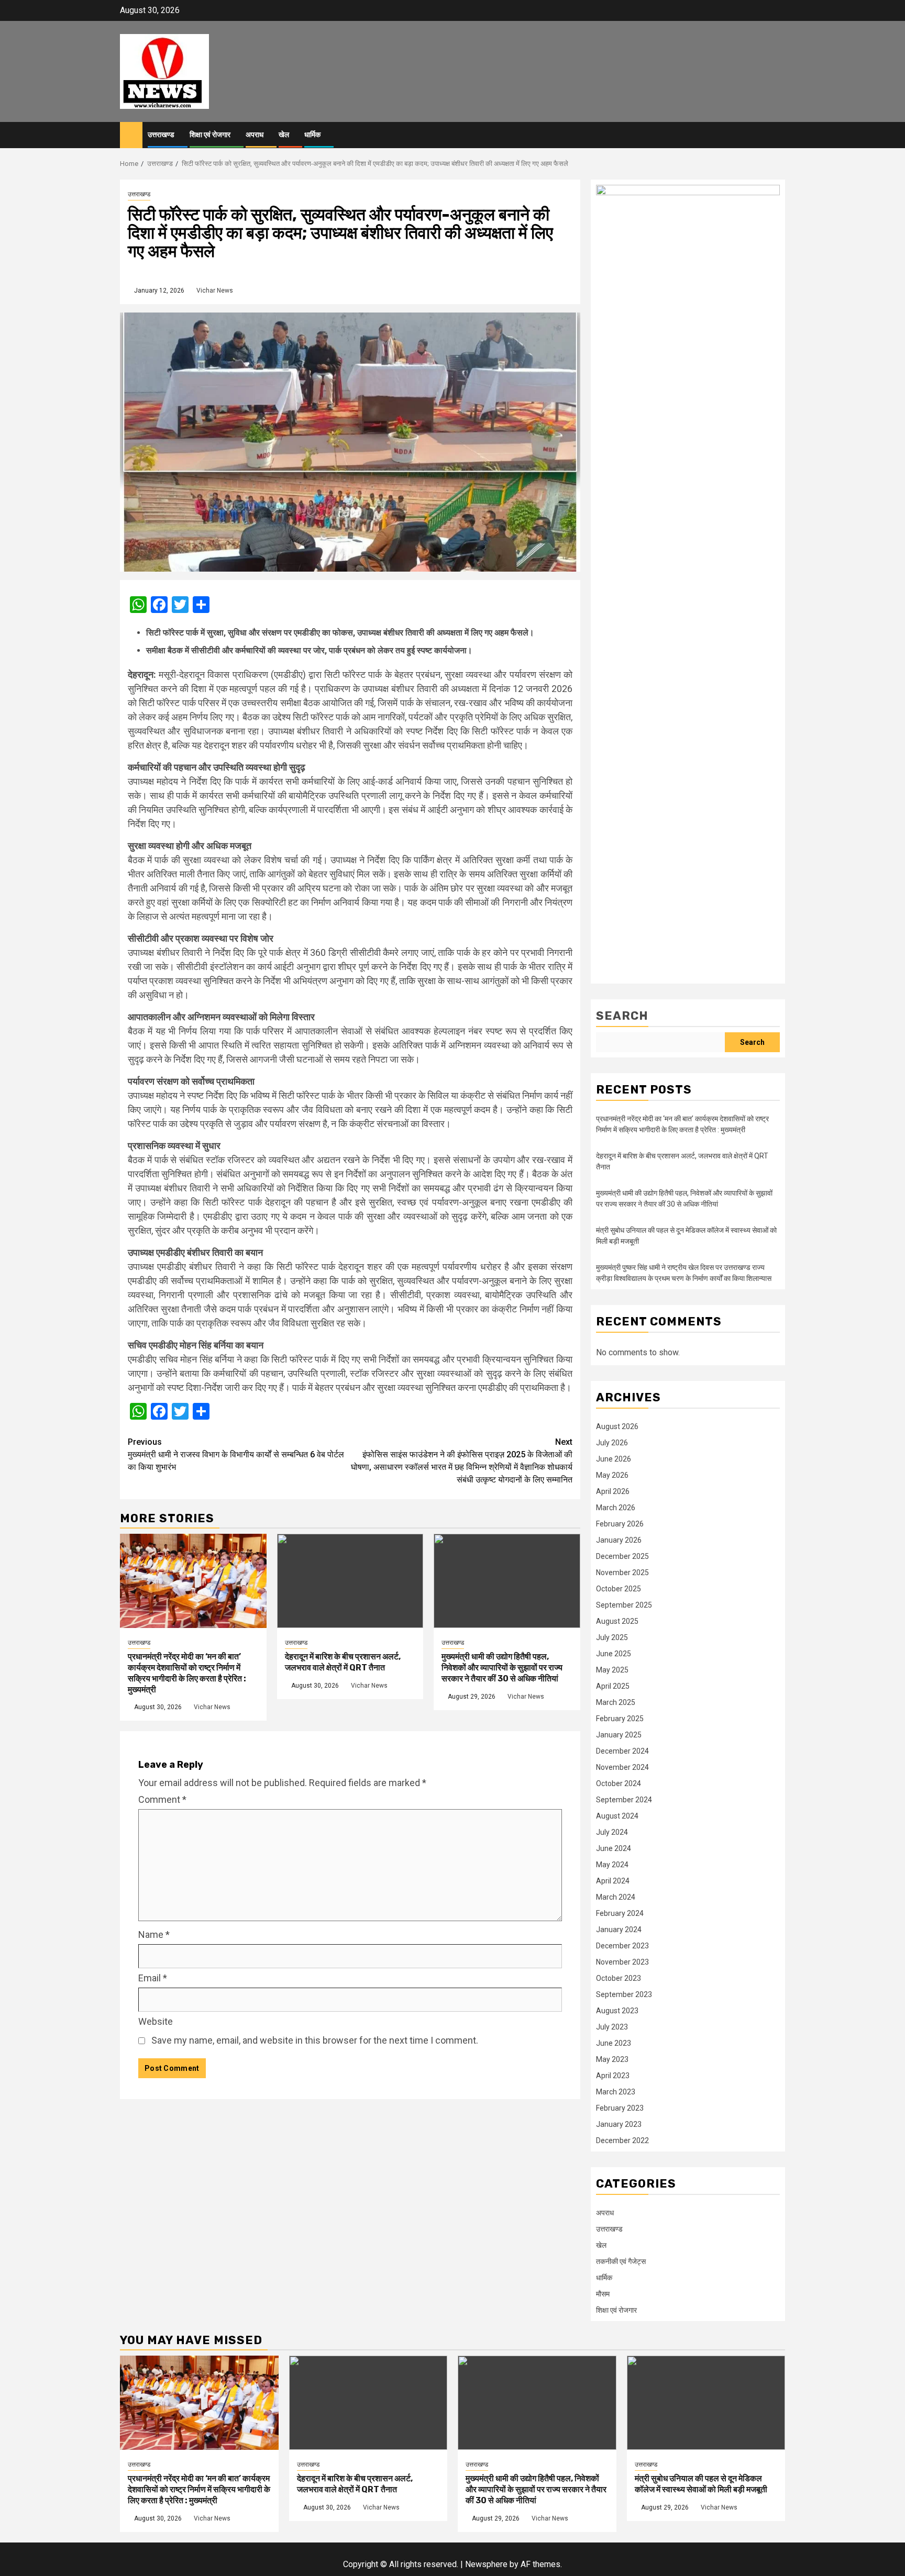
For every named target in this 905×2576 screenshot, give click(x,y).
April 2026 (613, 1491)
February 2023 (620, 2108)
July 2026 (612, 1443)
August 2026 (617, 1426)
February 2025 (620, 1719)
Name (154, 1934)
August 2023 (617, 2011)
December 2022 (622, 2140)
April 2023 (613, 2076)
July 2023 (612, 2027)
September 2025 (624, 1605)
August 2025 (617, 1621)
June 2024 (614, 1848)
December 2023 (622, 1946)
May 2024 (612, 1865)
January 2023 (619, 2124)
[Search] (777, 135)
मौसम (603, 2294)
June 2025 (614, 1654)
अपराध (255, 135)
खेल (284, 135)
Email (153, 1978)
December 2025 (622, 1556)
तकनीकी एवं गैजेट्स (621, 2261)
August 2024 (617, 1816)
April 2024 (613, 1881)
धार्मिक (312, 135)
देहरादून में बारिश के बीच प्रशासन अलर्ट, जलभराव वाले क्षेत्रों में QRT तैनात (343, 1662)
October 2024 (619, 1783)
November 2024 (622, 1767)
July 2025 (612, 1637)
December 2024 (622, 1751)
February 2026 (620, 1524)
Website (156, 2021)
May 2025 (612, 1670)
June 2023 (614, 2043)
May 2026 (612, 1475)
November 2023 (622, 1962)
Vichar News (215, 291)
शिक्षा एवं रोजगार (210, 135)
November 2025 (622, 1573)
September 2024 (624, 1800)
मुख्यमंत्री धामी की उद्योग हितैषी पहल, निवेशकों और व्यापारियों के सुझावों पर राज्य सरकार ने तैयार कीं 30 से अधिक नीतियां (502, 1668)
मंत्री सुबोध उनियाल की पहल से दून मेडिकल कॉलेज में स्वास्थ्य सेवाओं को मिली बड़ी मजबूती (701, 2484)
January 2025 (619, 1735)
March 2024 (616, 1897)
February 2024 (620, 1913)
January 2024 (619, 1930)
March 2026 (616, 1508)
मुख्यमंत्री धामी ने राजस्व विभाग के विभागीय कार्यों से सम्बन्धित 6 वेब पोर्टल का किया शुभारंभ (236, 1454)
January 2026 (619, 1540)
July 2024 (612, 1832)
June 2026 (614, 1459)
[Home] (131, 135)
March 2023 (616, 2092)
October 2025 (619, 1589)
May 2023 (612, 2059)
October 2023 (619, 1978)
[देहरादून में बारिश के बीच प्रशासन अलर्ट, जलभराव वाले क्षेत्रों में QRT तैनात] (350, 1581)
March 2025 (616, 1702)
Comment (162, 1799)
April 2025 (613, 1686)
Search (622, 1016)
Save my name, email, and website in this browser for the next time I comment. (315, 2040)
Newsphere (486, 2564)
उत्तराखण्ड (161, 135)
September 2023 (624, 1994)
